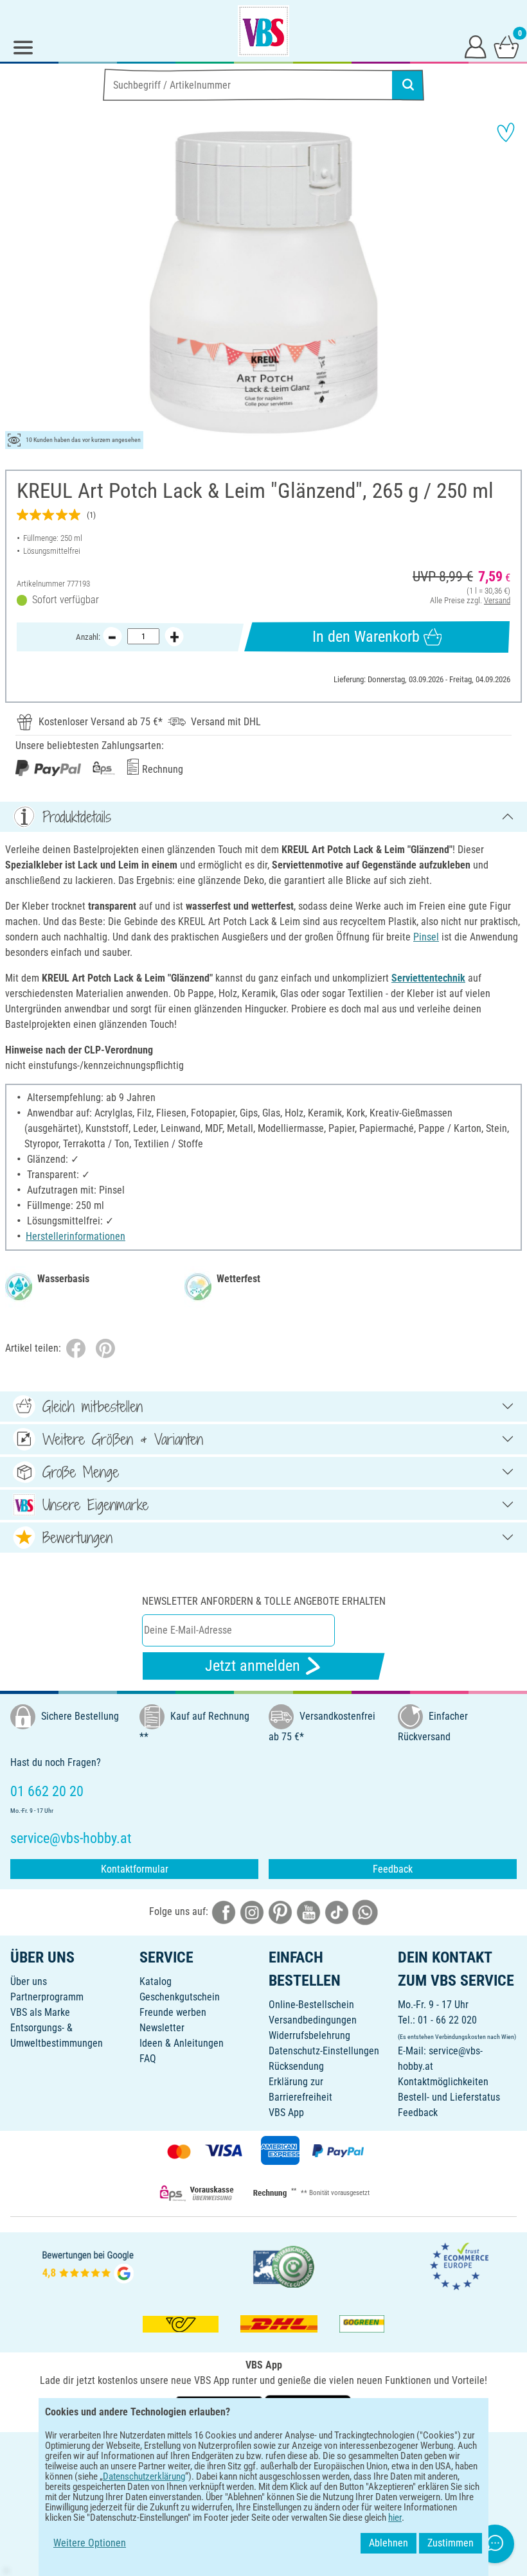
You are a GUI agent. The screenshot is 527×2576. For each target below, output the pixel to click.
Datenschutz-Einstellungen (324, 2051)
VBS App (286, 2113)
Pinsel (426, 937)
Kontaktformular (135, 1869)
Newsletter (162, 2028)
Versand (497, 600)
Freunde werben (173, 2012)
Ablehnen (389, 2543)
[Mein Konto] (476, 46)
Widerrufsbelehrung (309, 2035)
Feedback (393, 1869)
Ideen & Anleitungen (182, 2043)
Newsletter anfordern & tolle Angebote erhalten (264, 1601)
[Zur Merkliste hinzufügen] (506, 132)
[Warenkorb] (506, 46)
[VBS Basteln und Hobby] (263, 31)
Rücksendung (296, 2066)
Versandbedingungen (313, 2020)
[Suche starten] (408, 85)
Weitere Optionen (90, 2543)
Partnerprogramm (47, 1997)
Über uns (29, 1981)
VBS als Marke (40, 2012)
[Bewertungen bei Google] (88, 2266)
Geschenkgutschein (180, 1997)
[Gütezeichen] (284, 2266)
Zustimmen (451, 2543)
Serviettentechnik (428, 978)
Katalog (156, 1981)
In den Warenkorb (366, 637)
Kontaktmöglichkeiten (443, 2082)
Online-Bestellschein (311, 2005)
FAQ (148, 2059)
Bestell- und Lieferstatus (449, 2097)
